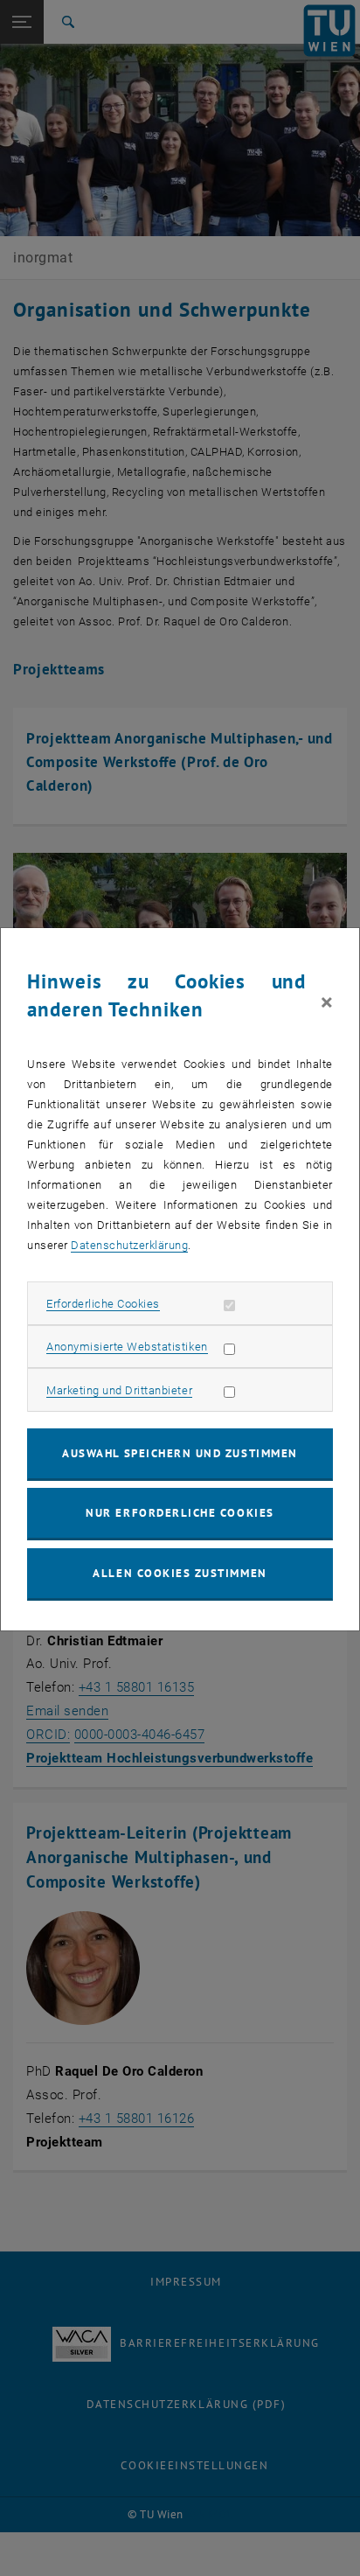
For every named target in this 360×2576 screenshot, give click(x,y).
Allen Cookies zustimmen (180, 1573)
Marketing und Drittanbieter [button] (119, 1390)
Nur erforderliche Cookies (180, 1513)
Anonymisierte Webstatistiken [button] (127, 1347)
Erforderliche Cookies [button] (103, 1304)
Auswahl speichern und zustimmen (180, 1453)
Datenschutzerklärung (129, 1245)
